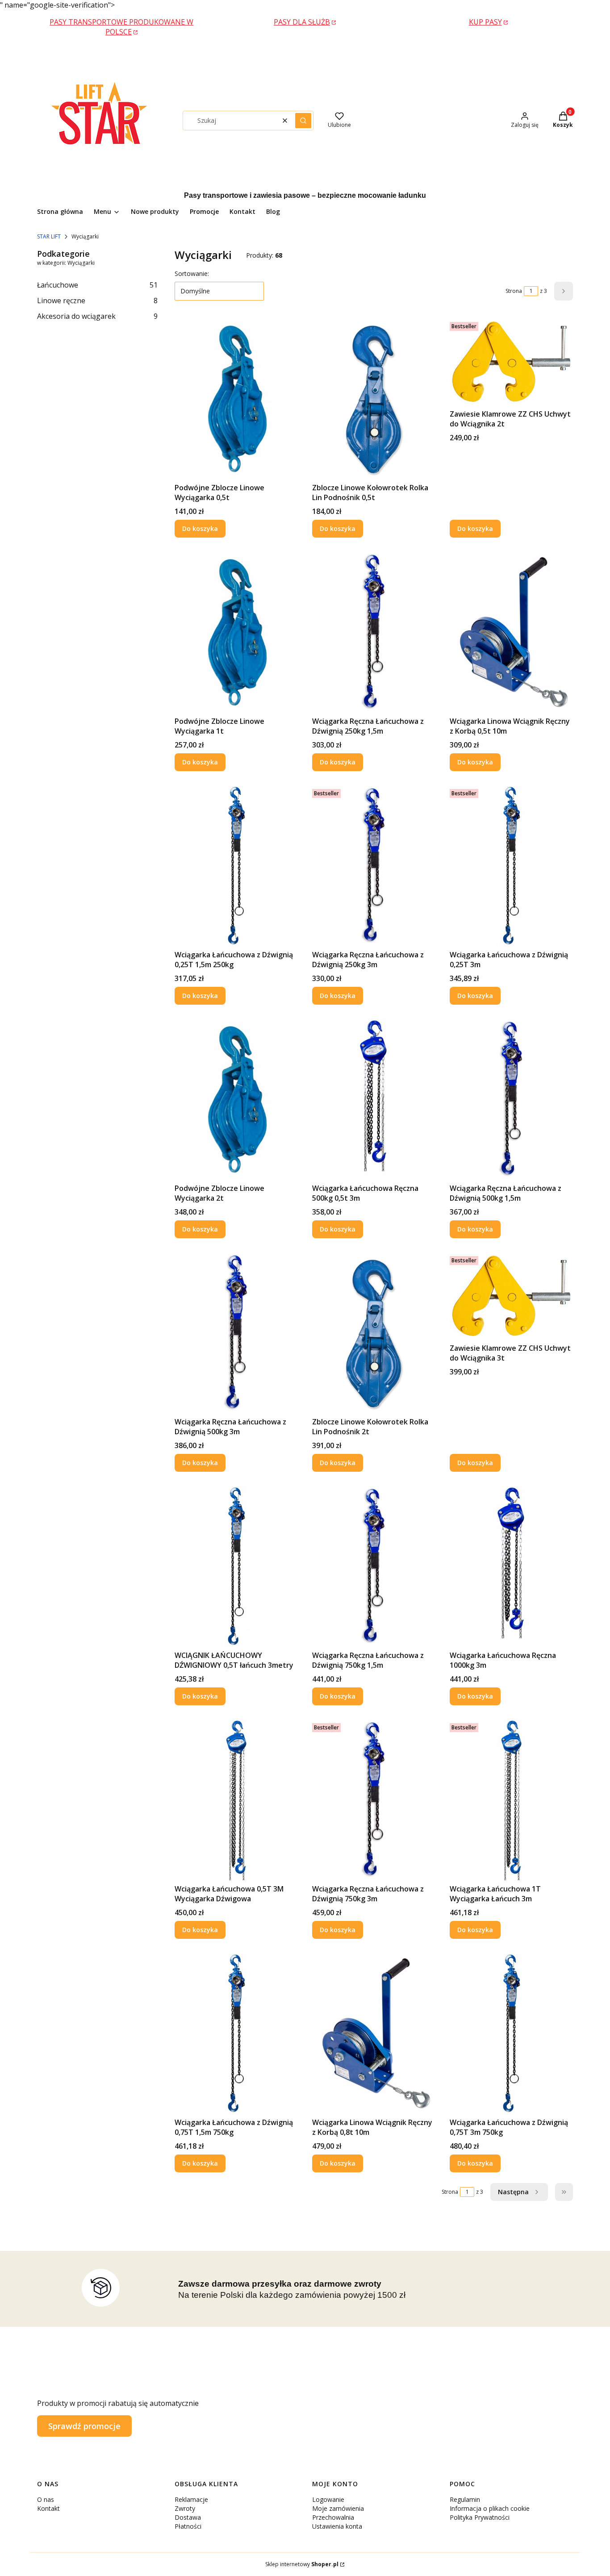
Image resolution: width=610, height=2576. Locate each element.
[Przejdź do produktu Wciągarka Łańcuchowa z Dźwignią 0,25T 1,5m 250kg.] (236, 866)
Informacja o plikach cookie (490, 2508)
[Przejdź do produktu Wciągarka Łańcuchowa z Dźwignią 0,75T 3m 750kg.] (511, 2033)
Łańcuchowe (97, 285)
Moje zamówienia (338, 2508)
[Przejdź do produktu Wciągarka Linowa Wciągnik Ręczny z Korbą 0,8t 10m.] (374, 2033)
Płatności (188, 2526)
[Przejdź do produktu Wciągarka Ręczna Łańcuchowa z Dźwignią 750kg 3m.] (374, 1800)
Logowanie (328, 2499)
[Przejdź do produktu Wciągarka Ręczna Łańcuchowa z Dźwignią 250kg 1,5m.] (374, 632)
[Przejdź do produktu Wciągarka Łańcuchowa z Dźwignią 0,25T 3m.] (511, 866)
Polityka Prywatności (480, 2517)
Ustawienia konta (337, 2526)
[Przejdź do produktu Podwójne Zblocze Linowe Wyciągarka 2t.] (236, 1099)
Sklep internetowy (302, 2564)
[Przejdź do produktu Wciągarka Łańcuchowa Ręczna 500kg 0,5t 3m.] (374, 1099)
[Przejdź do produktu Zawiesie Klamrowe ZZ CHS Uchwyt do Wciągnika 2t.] (511, 362)
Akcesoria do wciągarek (97, 316)
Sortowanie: (192, 273)
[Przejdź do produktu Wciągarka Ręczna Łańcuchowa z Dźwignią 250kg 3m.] (374, 866)
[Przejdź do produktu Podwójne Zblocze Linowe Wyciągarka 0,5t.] (236, 399)
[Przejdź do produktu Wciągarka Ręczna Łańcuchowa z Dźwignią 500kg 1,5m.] (511, 1099)
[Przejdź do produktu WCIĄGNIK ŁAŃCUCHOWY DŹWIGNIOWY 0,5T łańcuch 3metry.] (236, 1566)
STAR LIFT (49, 236)
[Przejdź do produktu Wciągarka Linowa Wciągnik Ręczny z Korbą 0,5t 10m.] (511, 632)
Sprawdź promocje (84, 2426)
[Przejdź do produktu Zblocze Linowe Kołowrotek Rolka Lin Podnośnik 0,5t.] (374, 399)
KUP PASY (485, 22)
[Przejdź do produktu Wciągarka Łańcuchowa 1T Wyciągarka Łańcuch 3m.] (511, 1800)
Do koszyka (200, 528)
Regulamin (465, 2499)
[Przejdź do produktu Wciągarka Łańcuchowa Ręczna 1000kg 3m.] (511, 1566)
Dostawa (188, 2517)
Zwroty (185, 2508)
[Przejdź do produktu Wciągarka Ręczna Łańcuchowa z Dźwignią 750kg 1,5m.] (374, 1566)
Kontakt (48, 2508)
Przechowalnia (333, 2517)
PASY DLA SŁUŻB (302, 22)
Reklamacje (191, 2499)
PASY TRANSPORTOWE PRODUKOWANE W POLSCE (121, 27)
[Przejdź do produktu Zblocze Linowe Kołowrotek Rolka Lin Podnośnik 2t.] (374, 1333)
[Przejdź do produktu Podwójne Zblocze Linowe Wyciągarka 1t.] (236, 632)
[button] (303, 121)
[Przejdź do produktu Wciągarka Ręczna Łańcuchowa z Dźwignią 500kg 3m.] (236, 1333)
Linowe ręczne (97, 301)
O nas (46, 2499)
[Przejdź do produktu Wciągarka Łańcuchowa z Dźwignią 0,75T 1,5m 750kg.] (236, 2033)
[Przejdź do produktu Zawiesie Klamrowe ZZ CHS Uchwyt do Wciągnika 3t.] (511, 1296)
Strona (514, 291)
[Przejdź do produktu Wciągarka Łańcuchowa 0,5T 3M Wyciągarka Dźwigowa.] (236, 1800)
